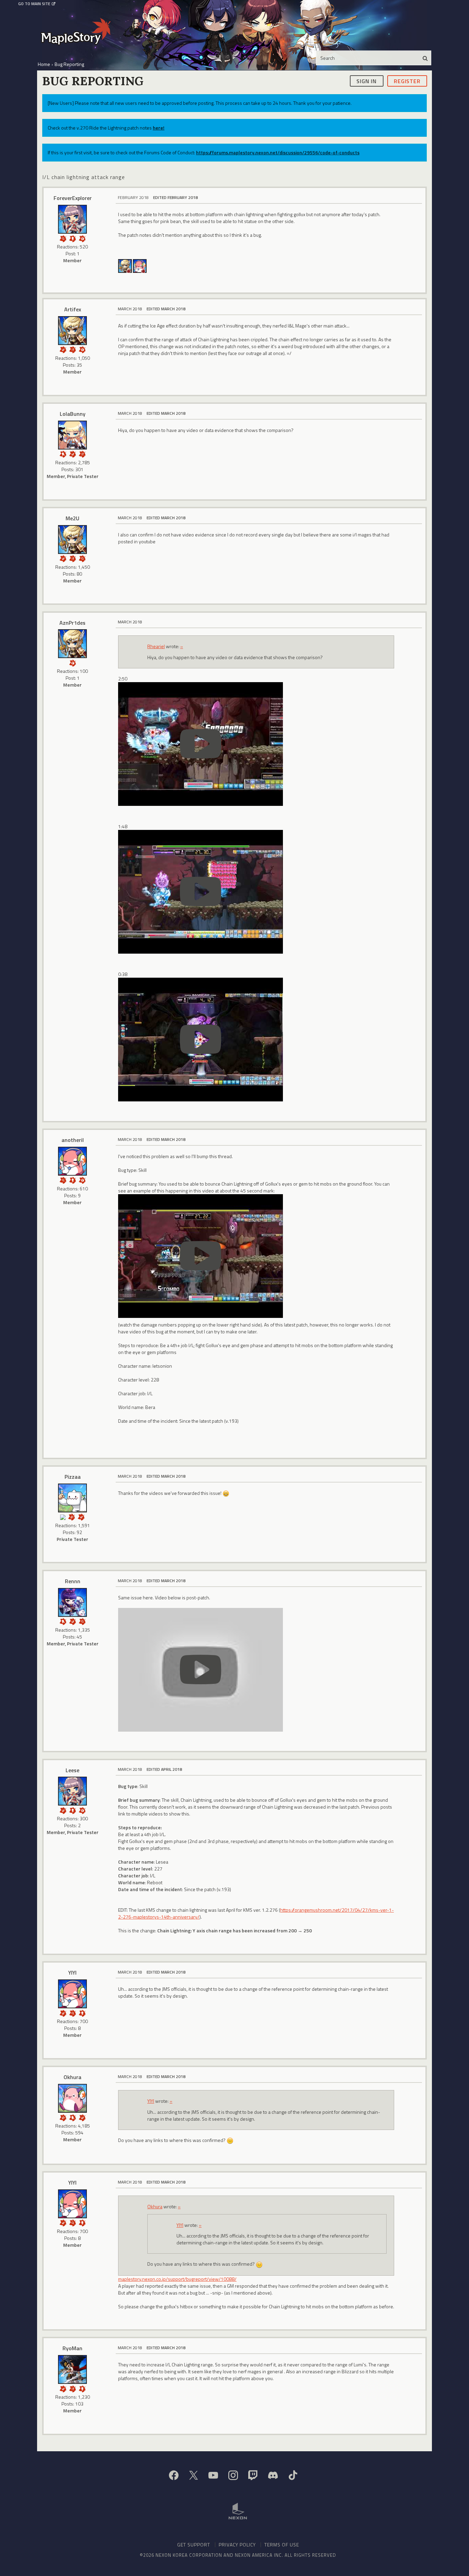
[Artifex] (125, 265)
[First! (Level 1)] (82, 238)
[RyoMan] (72, 2369)
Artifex (73, 309)
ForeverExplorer (73, 198)
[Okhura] (72, 2098)
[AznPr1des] (72, 644)
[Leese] (72, 1791)
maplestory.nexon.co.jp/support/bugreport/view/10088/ (177, 2279)
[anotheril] (140, 265)
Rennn (73, 1581)
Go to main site (34, 4)
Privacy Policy (237, 2545)
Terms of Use (282, 2545)
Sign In (367, 81)
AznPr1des (72, 623)
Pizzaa (73, 1477)
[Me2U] (72, 540)
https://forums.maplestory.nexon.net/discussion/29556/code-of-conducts (278, 152)
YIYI (72, 1973)
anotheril (73, 1140)
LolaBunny (73, 414)
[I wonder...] (63, 238)
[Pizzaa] (72, 1498)
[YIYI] (72, 1994)
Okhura (72, 2077)
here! (159, 128)
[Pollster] (72, 349)
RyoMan (72, 2348)
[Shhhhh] (63, 453)
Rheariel (156, 646)
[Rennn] (72, 1602)
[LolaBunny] (72, 435)
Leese (72, 1770)
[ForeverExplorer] (72, 219)
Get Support (194, 2545)
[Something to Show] (72, 1516)
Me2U (72, 518)
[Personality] (72, 238)
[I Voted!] (63, 349)
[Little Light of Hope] (63, 1516)
